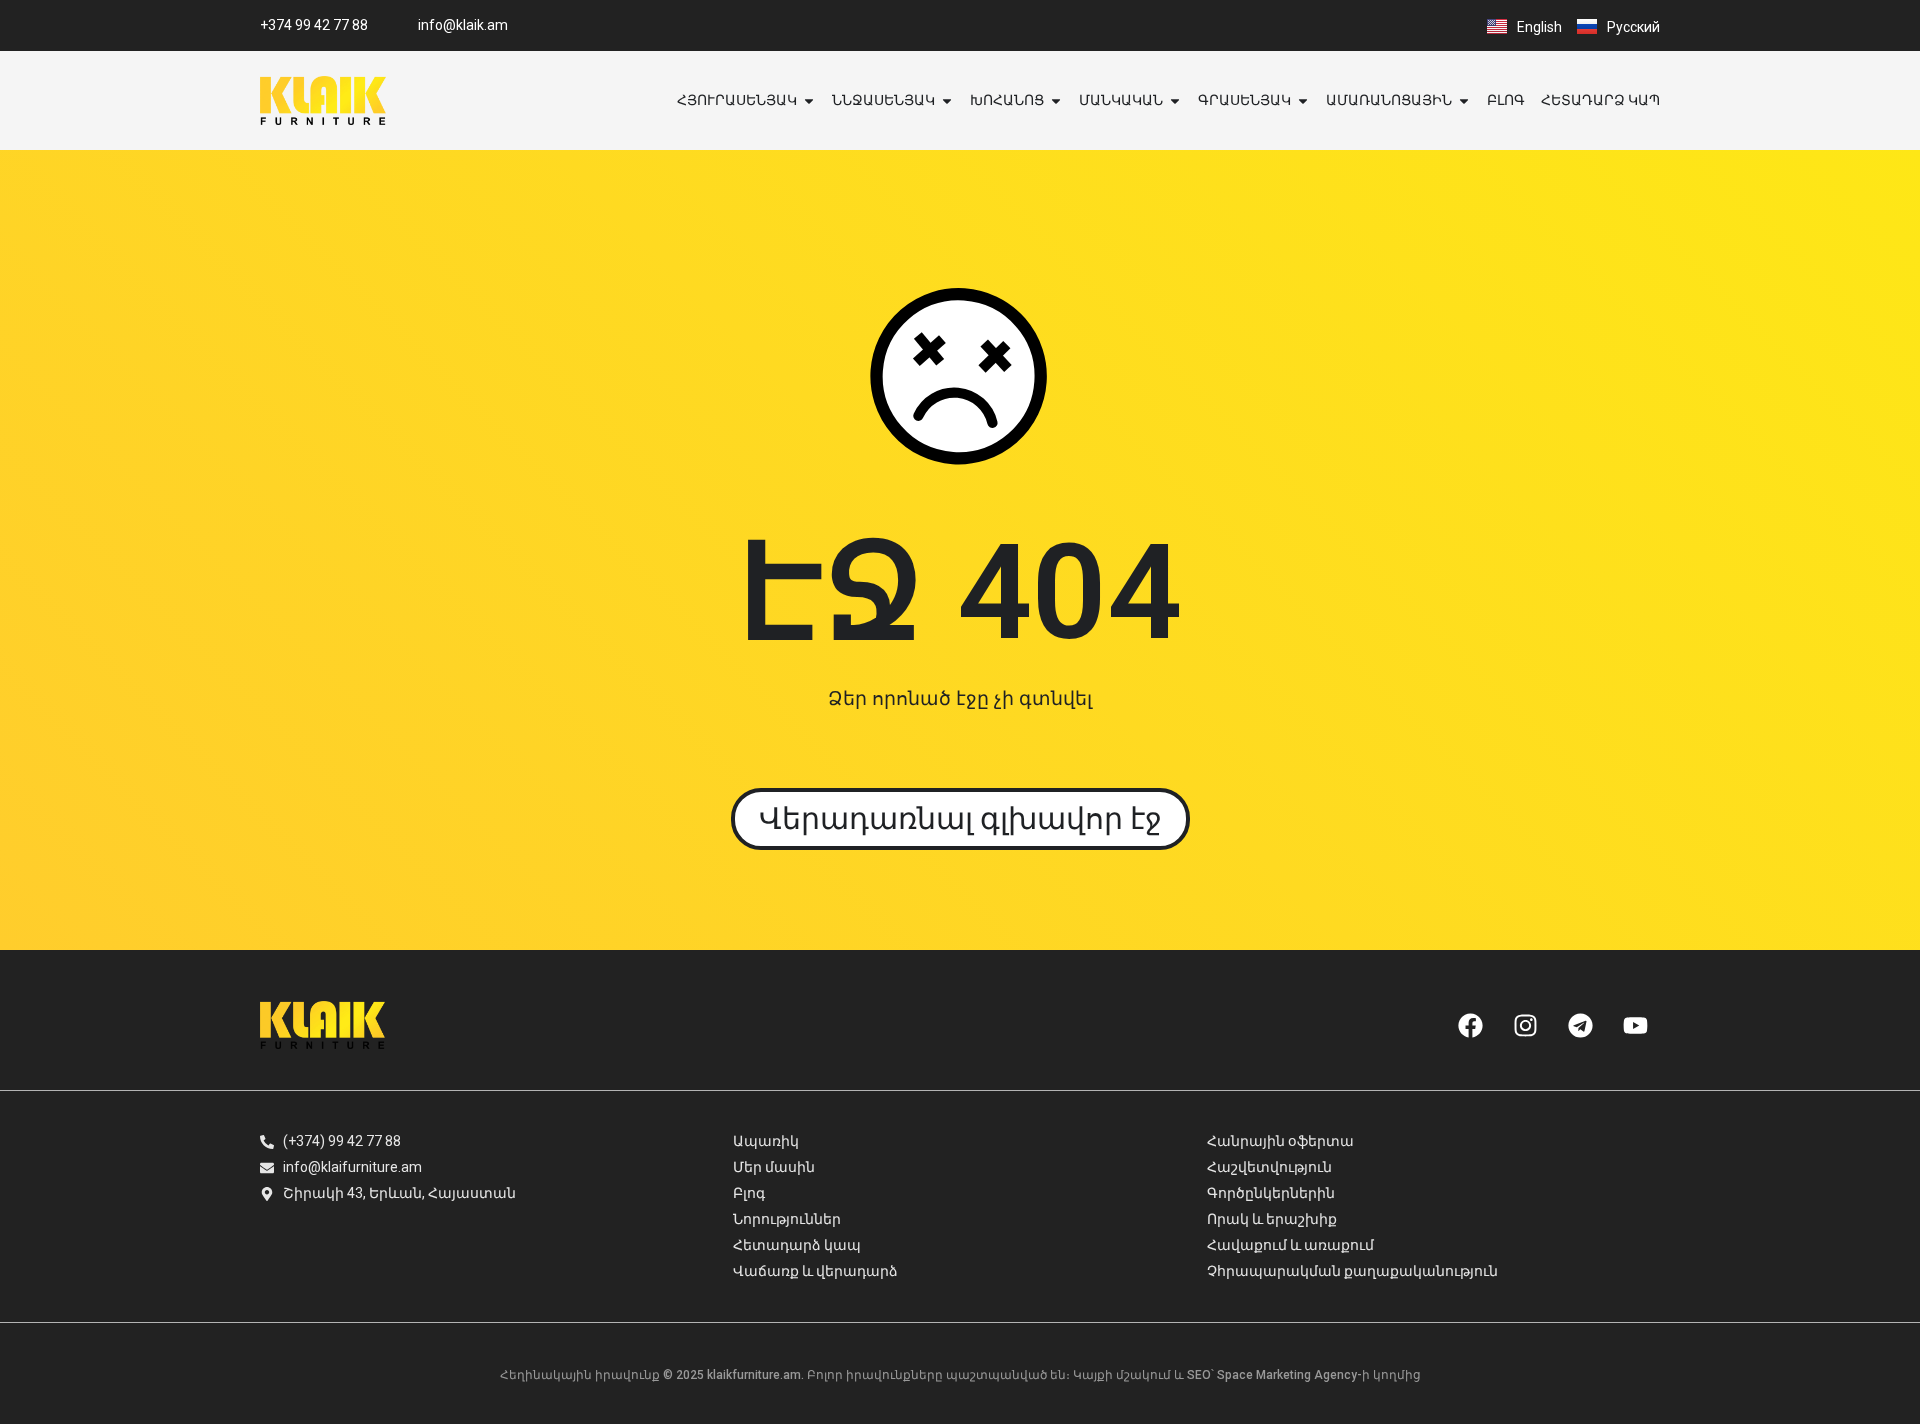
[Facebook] (1470, 1025)
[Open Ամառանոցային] (1464, 100)
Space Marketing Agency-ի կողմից (1319, 1375)
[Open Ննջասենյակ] (947, 100)
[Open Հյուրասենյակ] (809, 100)
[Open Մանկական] (1175, 100)
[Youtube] (1635, 1025)
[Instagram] (1525, 1025)
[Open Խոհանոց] (1056, 100)
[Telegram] (1580, 1025)
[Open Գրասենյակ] (1303, 100)
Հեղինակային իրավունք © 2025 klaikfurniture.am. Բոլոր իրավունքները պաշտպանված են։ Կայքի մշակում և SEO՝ (858, 1375)
